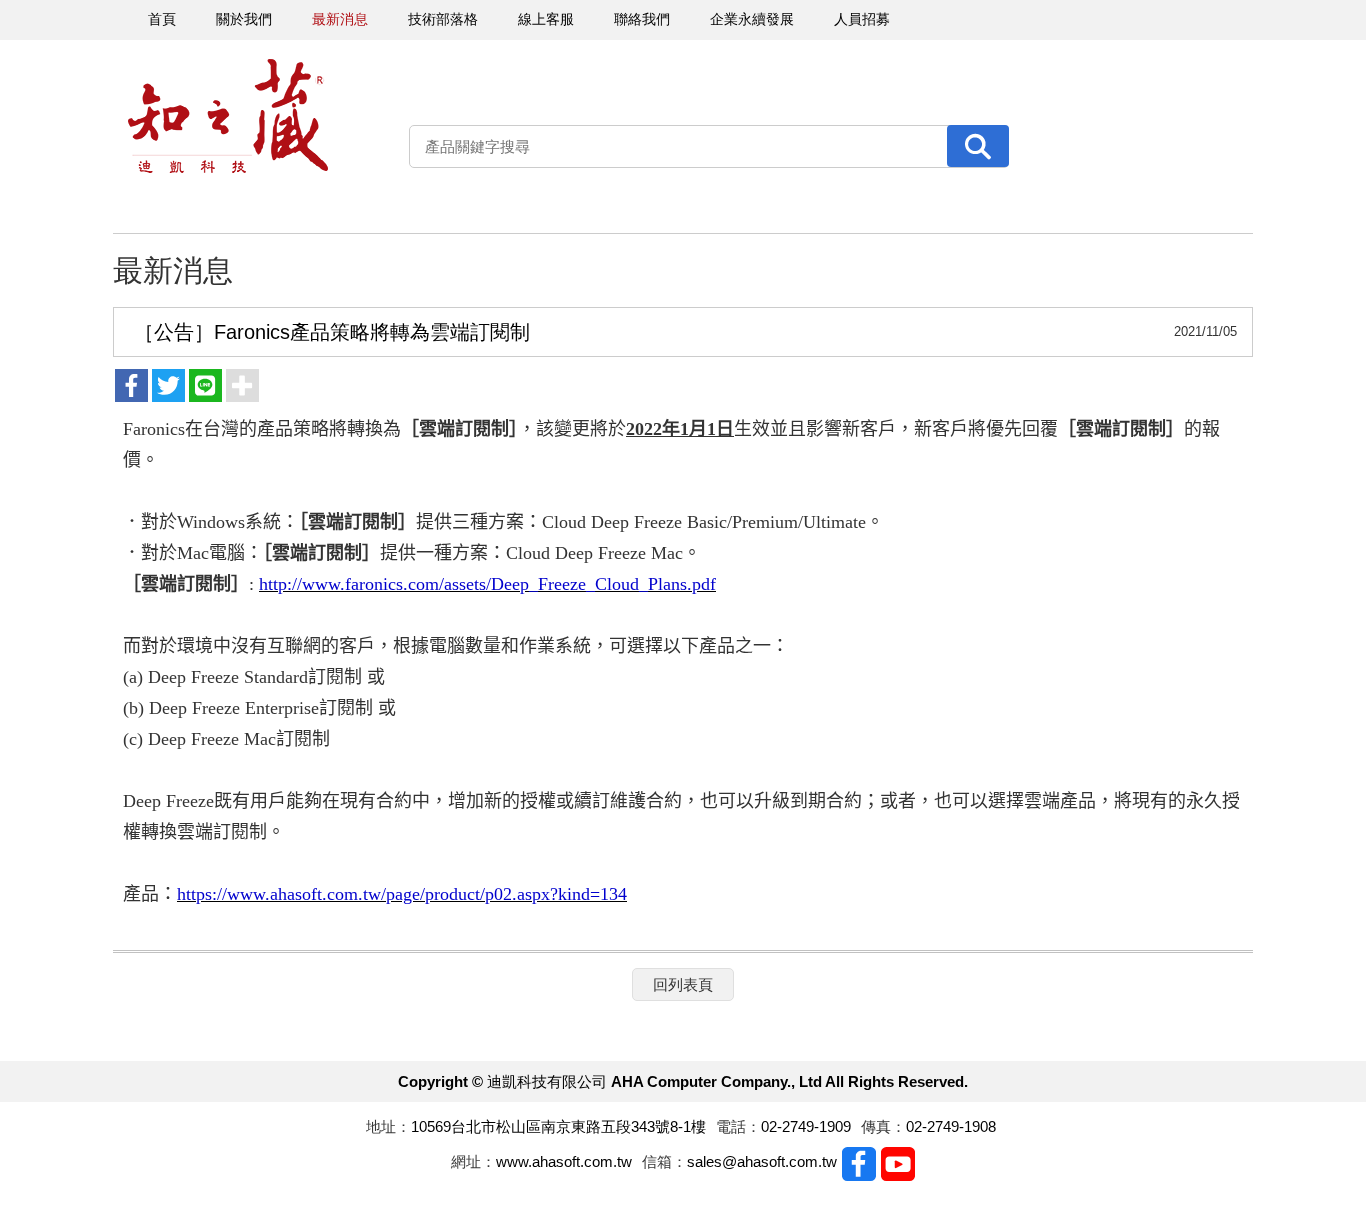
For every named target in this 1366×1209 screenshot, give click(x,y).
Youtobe (898, 1164)
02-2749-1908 (951, 1126)
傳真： (883, 1126)
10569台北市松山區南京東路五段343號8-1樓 (558, 1126)
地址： (388, 1126)
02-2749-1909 (806, 1126)
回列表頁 (683, 984)
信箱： (664, 1161)
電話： (738, 1126)
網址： (473, 1161)
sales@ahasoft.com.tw (762, 1161)
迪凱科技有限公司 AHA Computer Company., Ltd (228, 116)
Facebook (859, 1164)
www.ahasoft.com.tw (564, 1161)
